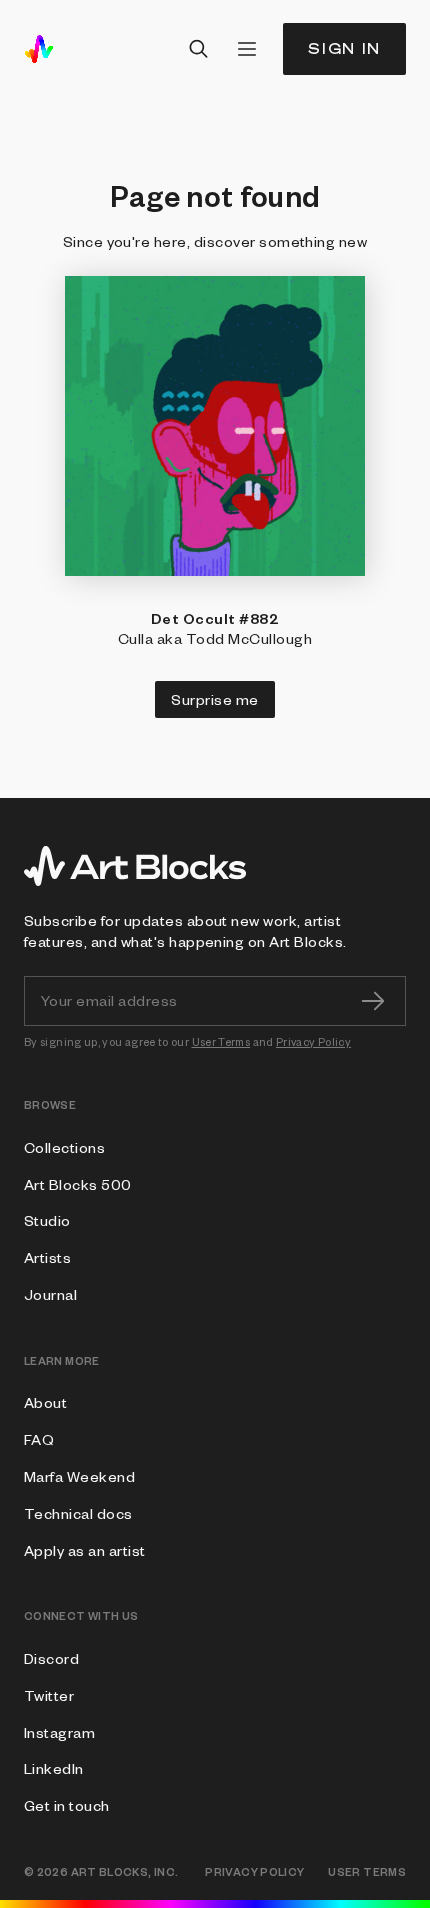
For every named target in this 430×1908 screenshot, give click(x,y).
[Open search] (199, 49)
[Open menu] (247, 49)
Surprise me (214, 699)
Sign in (344, 48)
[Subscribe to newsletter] (373, 1001)
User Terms (221, 1041)
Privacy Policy (313, 1041)
